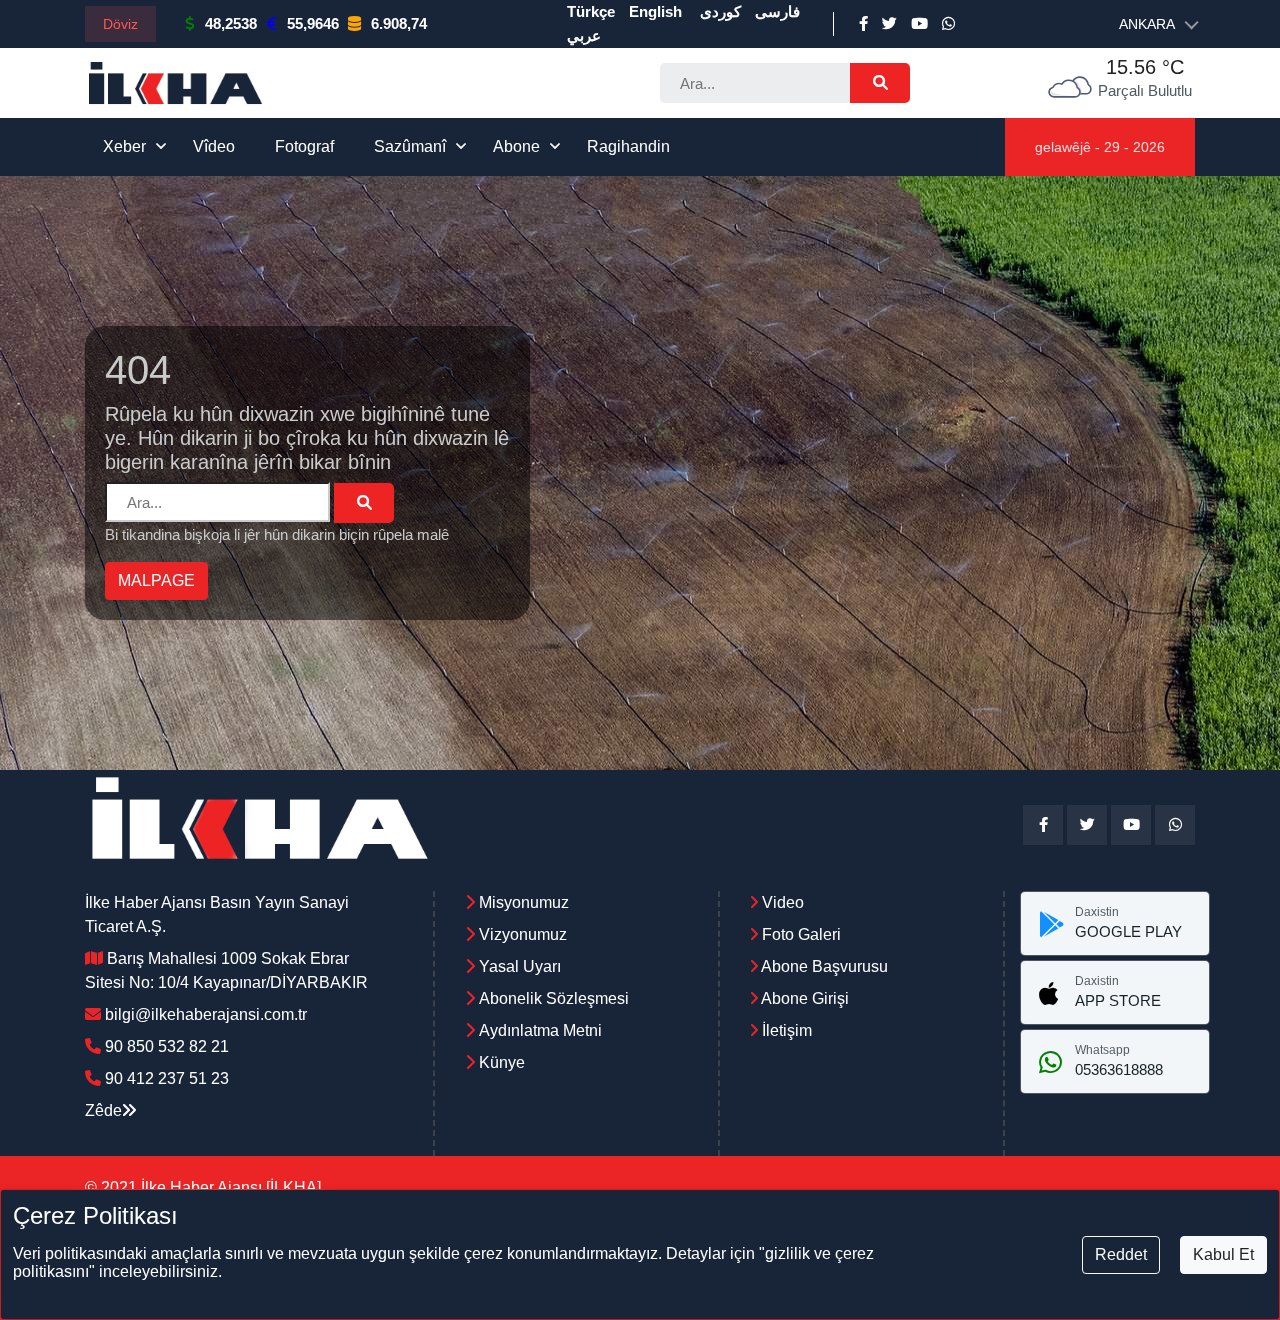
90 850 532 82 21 (167, 1046)
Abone (516, 146)
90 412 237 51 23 (167, 1078)
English (655, 11)
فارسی (777, 11)
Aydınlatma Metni (540, 1030)
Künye (502, 1062)
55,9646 (313, 23)
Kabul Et (1223, 1254)
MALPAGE (156, 580)
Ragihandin (628, 146)
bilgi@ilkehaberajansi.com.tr (206, 1014)
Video (781, 902)
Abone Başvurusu (823, 966)
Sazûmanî (410, 146)
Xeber (124, 146)
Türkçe (591, 11)
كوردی (720, 11)
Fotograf (304, 146)
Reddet (1121, 1254)
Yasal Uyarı (520, 966)
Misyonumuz (524, 902)
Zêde (103, 1110)
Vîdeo (214, 146)
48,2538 (231, 23)
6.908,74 (399, 23)
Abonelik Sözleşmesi (554, 998)
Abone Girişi (803, 998)
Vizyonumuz (523, 934)
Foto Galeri (799, 934)
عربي (584, 35)
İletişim (785, 1030)
